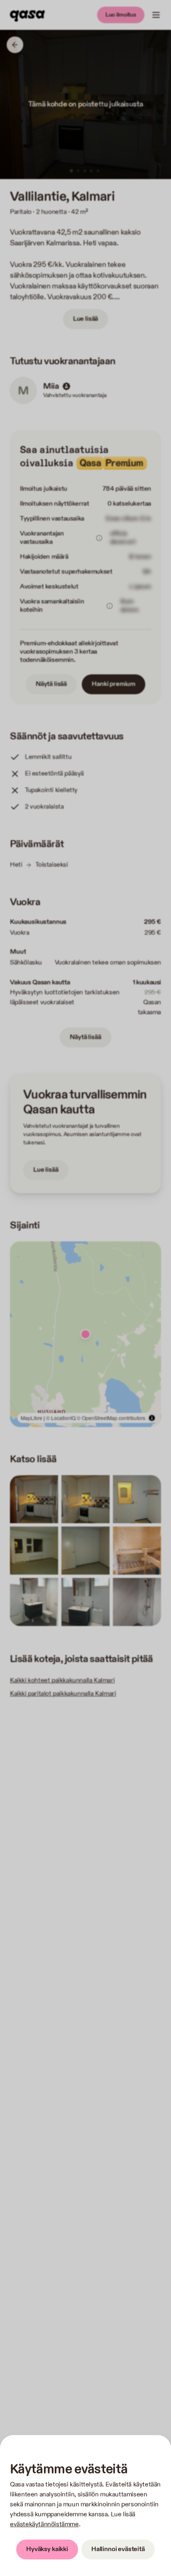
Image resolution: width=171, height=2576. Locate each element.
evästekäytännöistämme (44, 2524)
